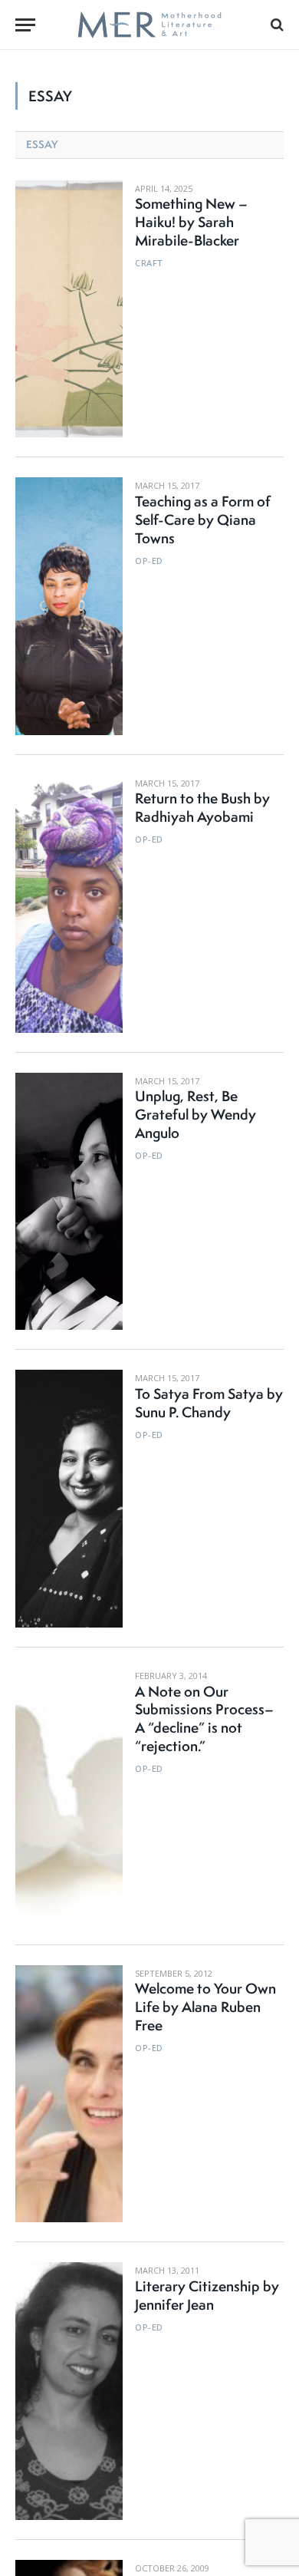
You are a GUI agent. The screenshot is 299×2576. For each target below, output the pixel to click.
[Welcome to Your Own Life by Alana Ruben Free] (69, 2094)
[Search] (276, 25)
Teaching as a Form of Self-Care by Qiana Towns (203, 519)
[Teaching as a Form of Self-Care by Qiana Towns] (69, 606)
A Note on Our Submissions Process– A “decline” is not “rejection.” (204, 1719)
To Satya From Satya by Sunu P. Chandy (209, 1403)
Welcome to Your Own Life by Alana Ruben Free (205, 2007)
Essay (42, 144)
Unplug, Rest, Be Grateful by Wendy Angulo (195, 1114)
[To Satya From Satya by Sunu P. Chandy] (69, 1499)
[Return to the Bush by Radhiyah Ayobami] (69, 904)
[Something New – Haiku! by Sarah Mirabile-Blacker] (69, 309)
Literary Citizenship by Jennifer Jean (207, 2295)
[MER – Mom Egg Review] (149, 25)
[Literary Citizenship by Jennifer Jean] (69, 2391)
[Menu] (25, 25)
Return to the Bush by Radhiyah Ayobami (202, 807)
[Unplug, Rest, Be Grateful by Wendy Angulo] (69, 1202)
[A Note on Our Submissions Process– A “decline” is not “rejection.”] (69, 1796)
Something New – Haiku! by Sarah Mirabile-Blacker (191, 222)
